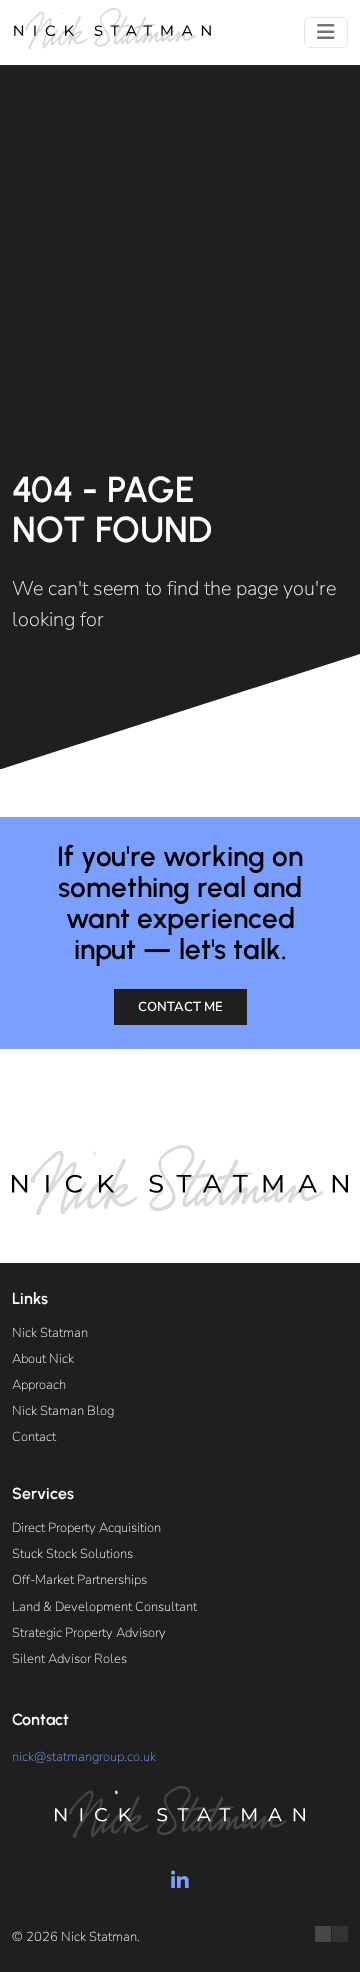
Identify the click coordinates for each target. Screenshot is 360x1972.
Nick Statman (50, 1333)
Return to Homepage (97, 678)
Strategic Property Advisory (89, 1633)
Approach (39, 1385)
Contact (34, 1437)
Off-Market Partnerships (79, 1580)
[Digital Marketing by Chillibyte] (331, 1934)
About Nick (43, 1359)
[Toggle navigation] (326, 32)
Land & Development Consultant (104, 1607)
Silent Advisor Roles (69, 1659)
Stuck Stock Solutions (72, 1554)
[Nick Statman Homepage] (112, 28)
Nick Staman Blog (63, 1411)
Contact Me (180, 1007)
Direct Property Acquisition (86, 1528)
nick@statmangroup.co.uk (84, 1757)
